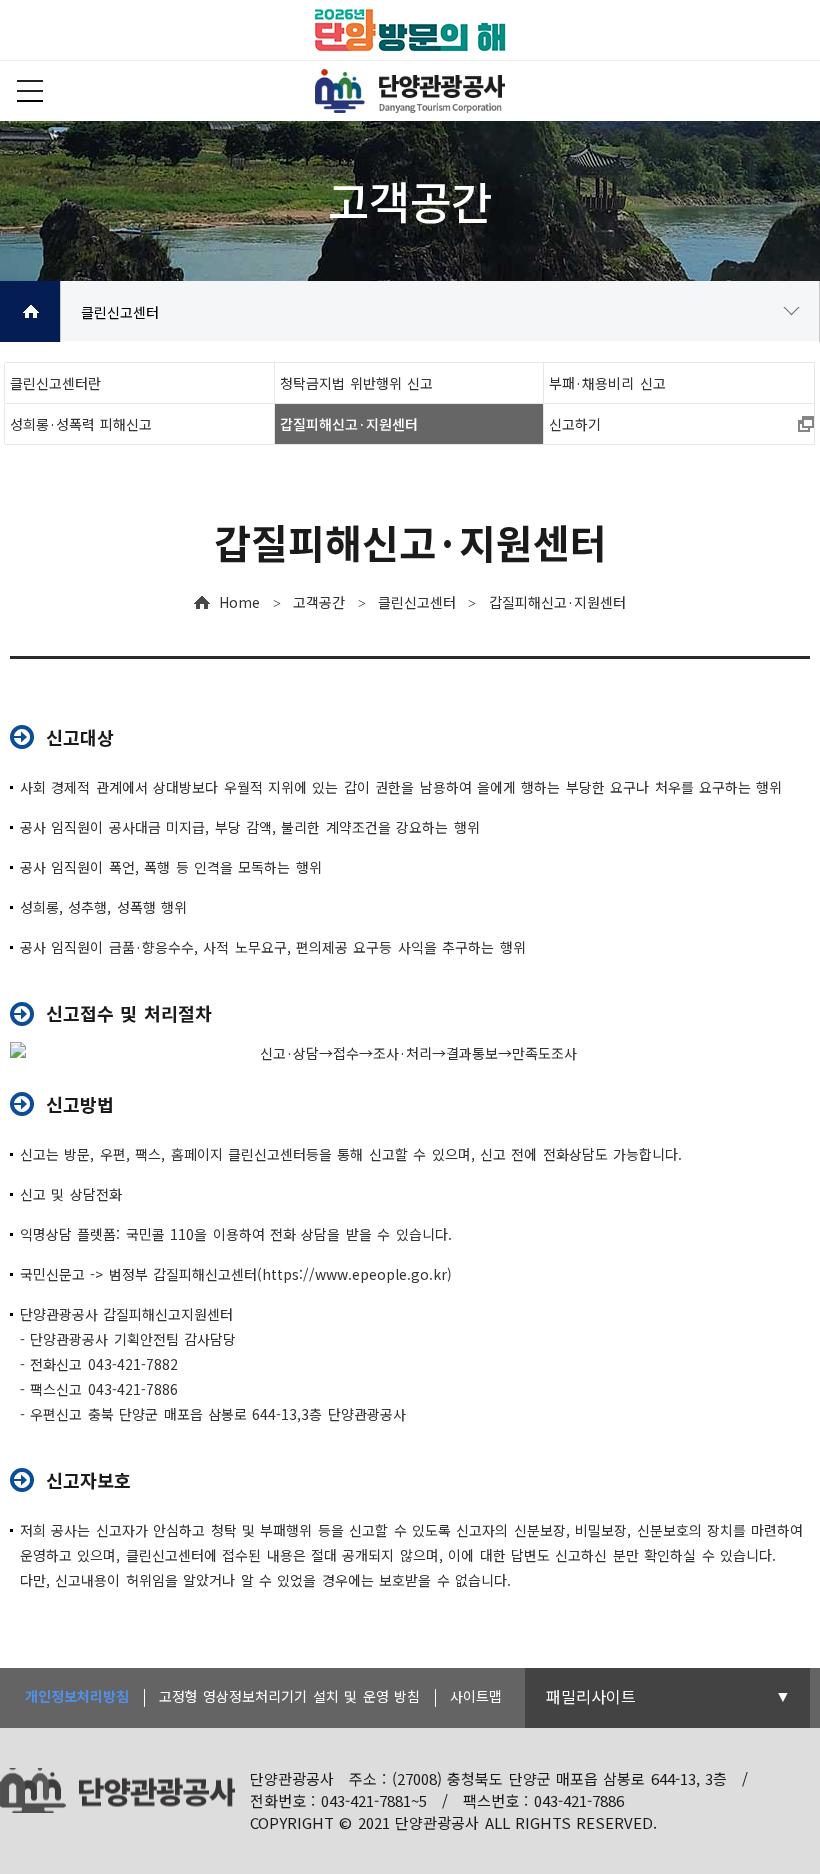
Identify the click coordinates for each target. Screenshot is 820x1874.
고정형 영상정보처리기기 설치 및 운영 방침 (289, 1696)
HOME (30, 311)
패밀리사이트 (591, 1696)
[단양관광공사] (410, 91)
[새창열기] (410, 30)
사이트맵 (476, 1696)
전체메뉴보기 (30, 91)
